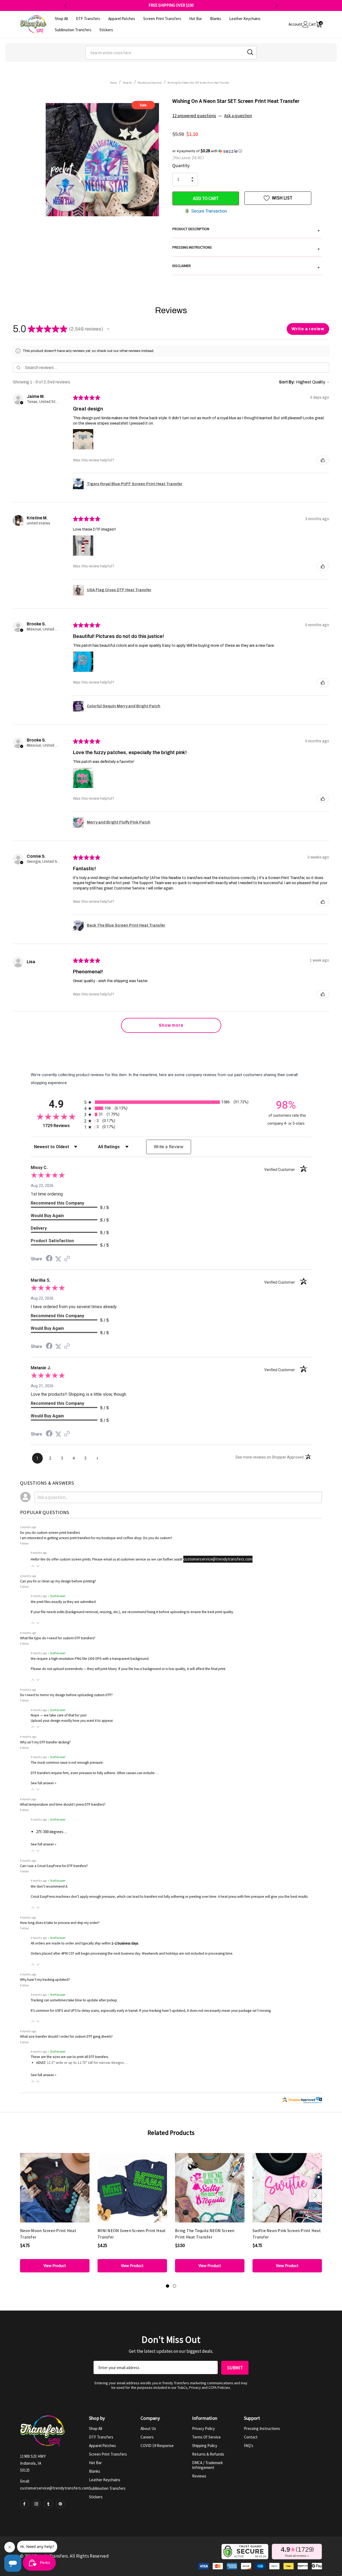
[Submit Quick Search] (250, 52)
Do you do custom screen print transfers (50, 1533)
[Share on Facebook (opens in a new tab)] (49, 1259)
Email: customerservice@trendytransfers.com (55, 2485)
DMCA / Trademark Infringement (207, 2465)
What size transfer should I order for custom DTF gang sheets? (66, 2036)
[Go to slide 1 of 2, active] (168, 2286)
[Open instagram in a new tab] (36, 2504)
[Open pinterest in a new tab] (60, 2504)
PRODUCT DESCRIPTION (246, 230)
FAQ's (249, 2446)
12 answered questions (194, 116)
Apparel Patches (102, 2446)
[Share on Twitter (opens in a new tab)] (58, 1259)
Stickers (96, 2497)
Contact (251, 2437)
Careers (147, 2437)
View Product (55, 2266)
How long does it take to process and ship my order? (60, 1923)
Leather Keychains (105, 2480)
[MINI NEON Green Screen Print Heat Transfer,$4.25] (132, 2188)
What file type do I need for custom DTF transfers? (58, 1638)
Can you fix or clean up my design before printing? (58, 1581)
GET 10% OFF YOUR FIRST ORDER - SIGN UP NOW (171, 5)
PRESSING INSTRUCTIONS (246, 248)
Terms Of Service (206, 2437)
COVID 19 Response (157, 2446)
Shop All (96, 2428)
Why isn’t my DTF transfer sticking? (45, 1742)
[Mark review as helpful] (323, 460)
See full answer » (44, 1783)
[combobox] (171, 53)
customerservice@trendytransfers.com (218, 1559)
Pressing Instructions (262, 2428)
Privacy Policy (203, 2428)
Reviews (199, 2476)
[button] (247, 151)
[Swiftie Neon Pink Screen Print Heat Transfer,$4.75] (287, 2188)
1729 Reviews (62, 1126)
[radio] (171, 1102)
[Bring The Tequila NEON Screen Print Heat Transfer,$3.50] (210, 2188)
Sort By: (287, 382)
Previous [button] (66, 5)
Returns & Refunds (208, 2454)
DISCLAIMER (246, 266)
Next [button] (276, 5)
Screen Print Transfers (108, 2454)
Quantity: (181, 166)
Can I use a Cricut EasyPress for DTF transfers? (54, 1866)
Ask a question (238, 116)
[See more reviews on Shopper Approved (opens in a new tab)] (67, 1259)
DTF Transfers (101, 2437)
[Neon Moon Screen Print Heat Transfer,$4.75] (55, 2188)
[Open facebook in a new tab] (24, 2504)
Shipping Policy (205, 2446)
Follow (24, 1543)
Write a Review (169, 1147)
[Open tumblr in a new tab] (48, 2504)
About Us (148, 2428)
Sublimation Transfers (107, 2488)
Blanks (95, 2471)
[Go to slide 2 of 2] (174, 2286)
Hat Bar (95, 2463)
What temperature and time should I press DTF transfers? (63, 1804)
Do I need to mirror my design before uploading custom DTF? (66, 1695)
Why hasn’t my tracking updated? (45, 1980)
